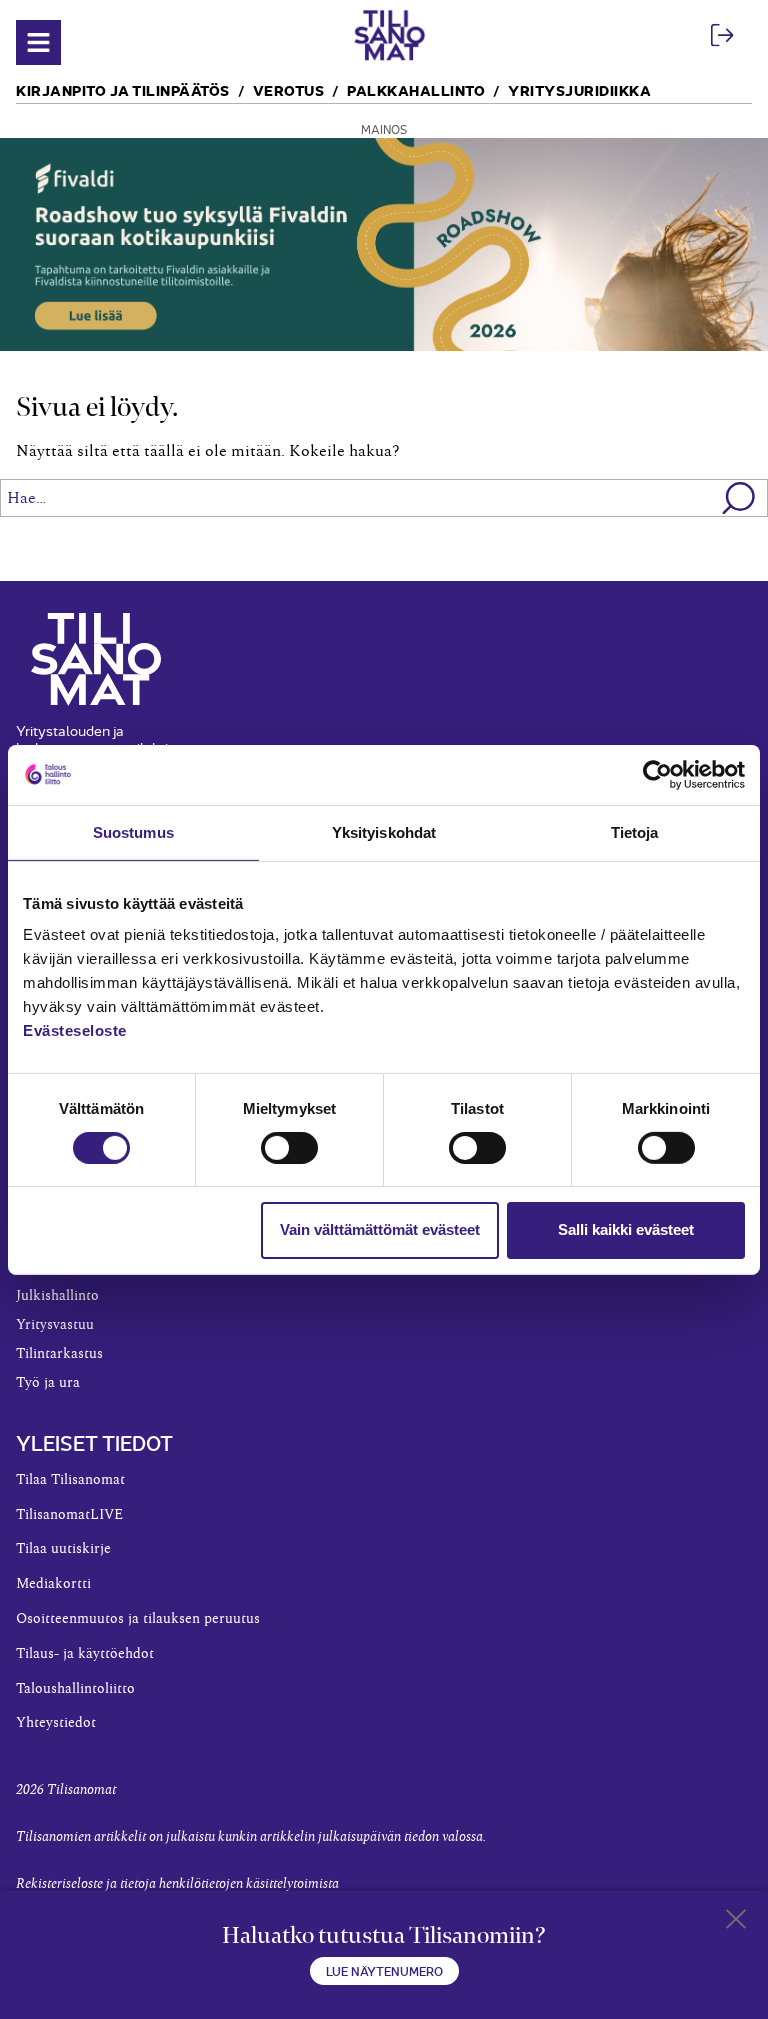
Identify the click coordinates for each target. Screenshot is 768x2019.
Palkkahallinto (416, 89)
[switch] (289, 1148)
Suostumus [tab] (133, 831)
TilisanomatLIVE (69, 1515)
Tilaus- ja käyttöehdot (85, 1654)
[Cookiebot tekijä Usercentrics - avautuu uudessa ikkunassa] (657, 774)
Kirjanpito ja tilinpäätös (123, 89)
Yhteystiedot (56, 1723)
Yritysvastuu (55, 1325)
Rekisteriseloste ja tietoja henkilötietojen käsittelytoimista (177, 1884)
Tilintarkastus (59, 1354)
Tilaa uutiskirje (63, 1549)
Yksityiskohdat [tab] (384, 831)
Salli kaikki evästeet (626, 1229)
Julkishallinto (57, 1296)
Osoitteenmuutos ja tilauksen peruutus (138, 1619)
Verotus (289, 89)
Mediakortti (53, 1584)
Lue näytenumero (384, 1970)
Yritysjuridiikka (579, 89)
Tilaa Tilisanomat (70, 1480)
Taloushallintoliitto (75, 1689)
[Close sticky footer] (736, 1923)
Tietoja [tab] (635, 831)
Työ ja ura (48, 1383)
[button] (739, 498)
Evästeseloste (75, 1030)
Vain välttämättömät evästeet (380, 1229)
